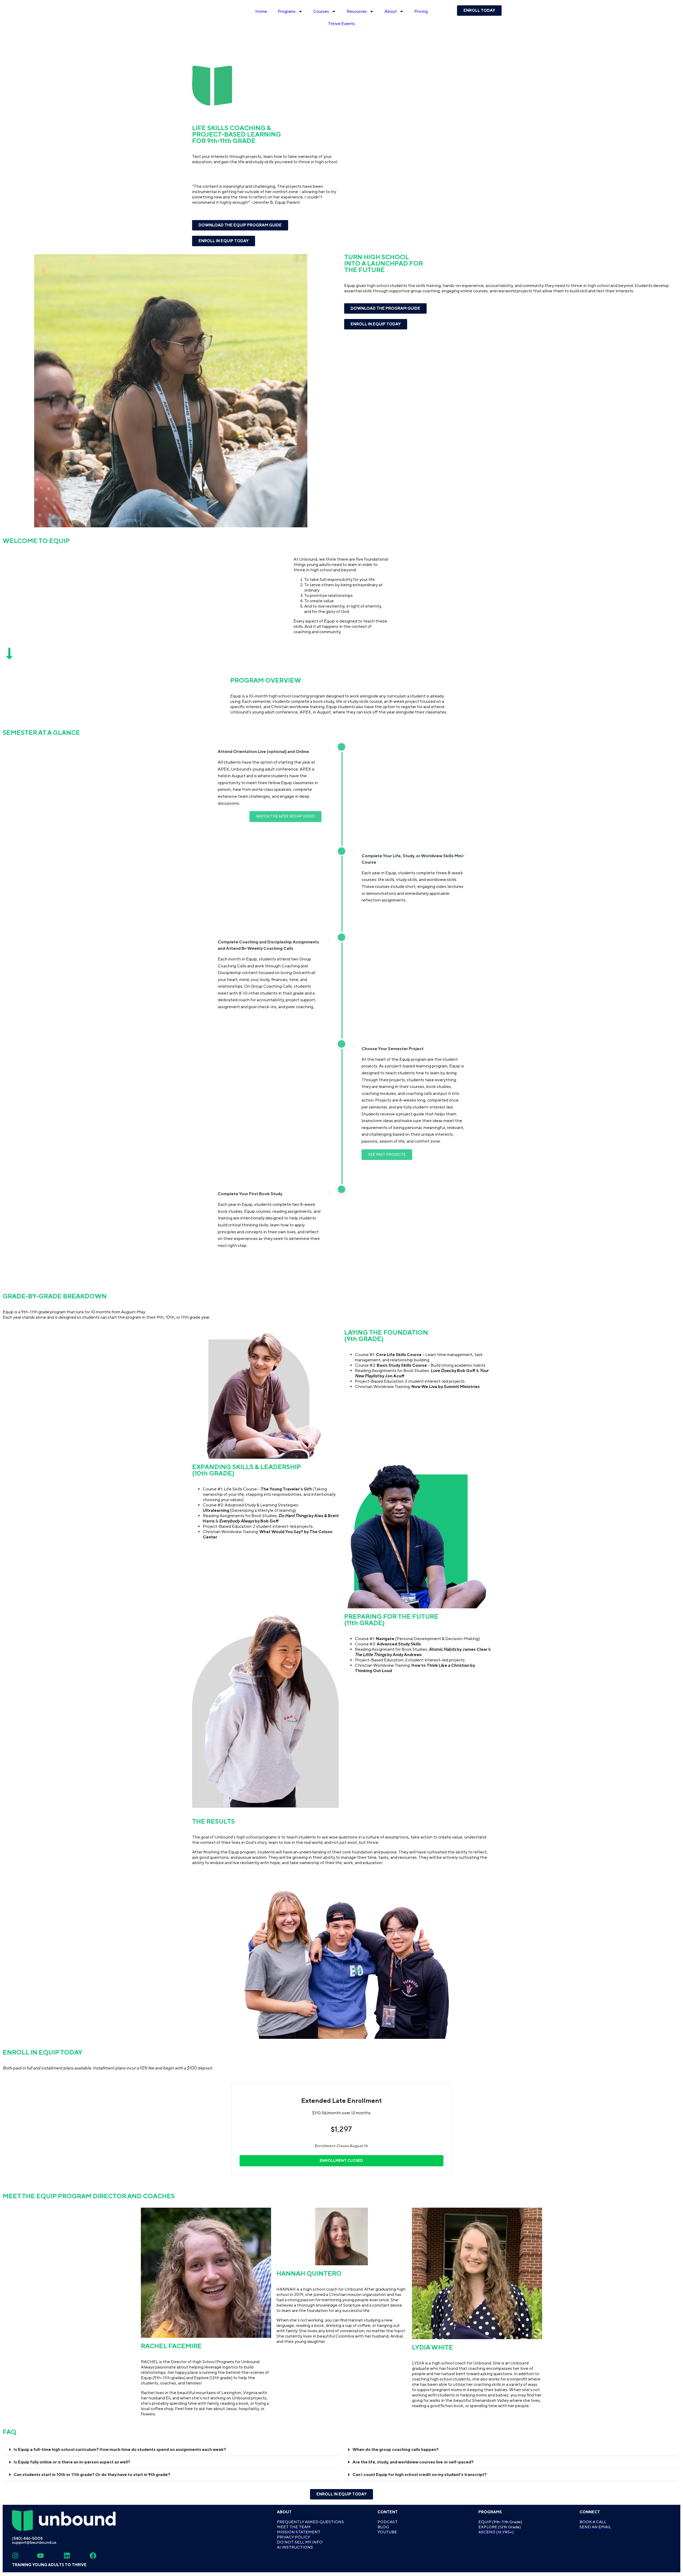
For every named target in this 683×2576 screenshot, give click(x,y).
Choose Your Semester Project (393, 1049)
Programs (287, 11)
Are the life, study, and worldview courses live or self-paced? (413, 2462)
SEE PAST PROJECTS (387, 1155)
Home (261, 11)
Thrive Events (341, 24)
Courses (321, 11)
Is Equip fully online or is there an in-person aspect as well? (72, 2462)
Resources (357, 11)
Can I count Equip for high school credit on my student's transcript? (420, 2475)
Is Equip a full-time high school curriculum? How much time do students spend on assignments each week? (120, 2450)
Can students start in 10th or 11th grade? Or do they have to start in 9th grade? (92, 2475)
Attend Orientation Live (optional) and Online (263, 752)
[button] (172, 2450)
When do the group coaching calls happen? (396, 2450)
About (391, 11)
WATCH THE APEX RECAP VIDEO (285, 816)
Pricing (421, 11)
